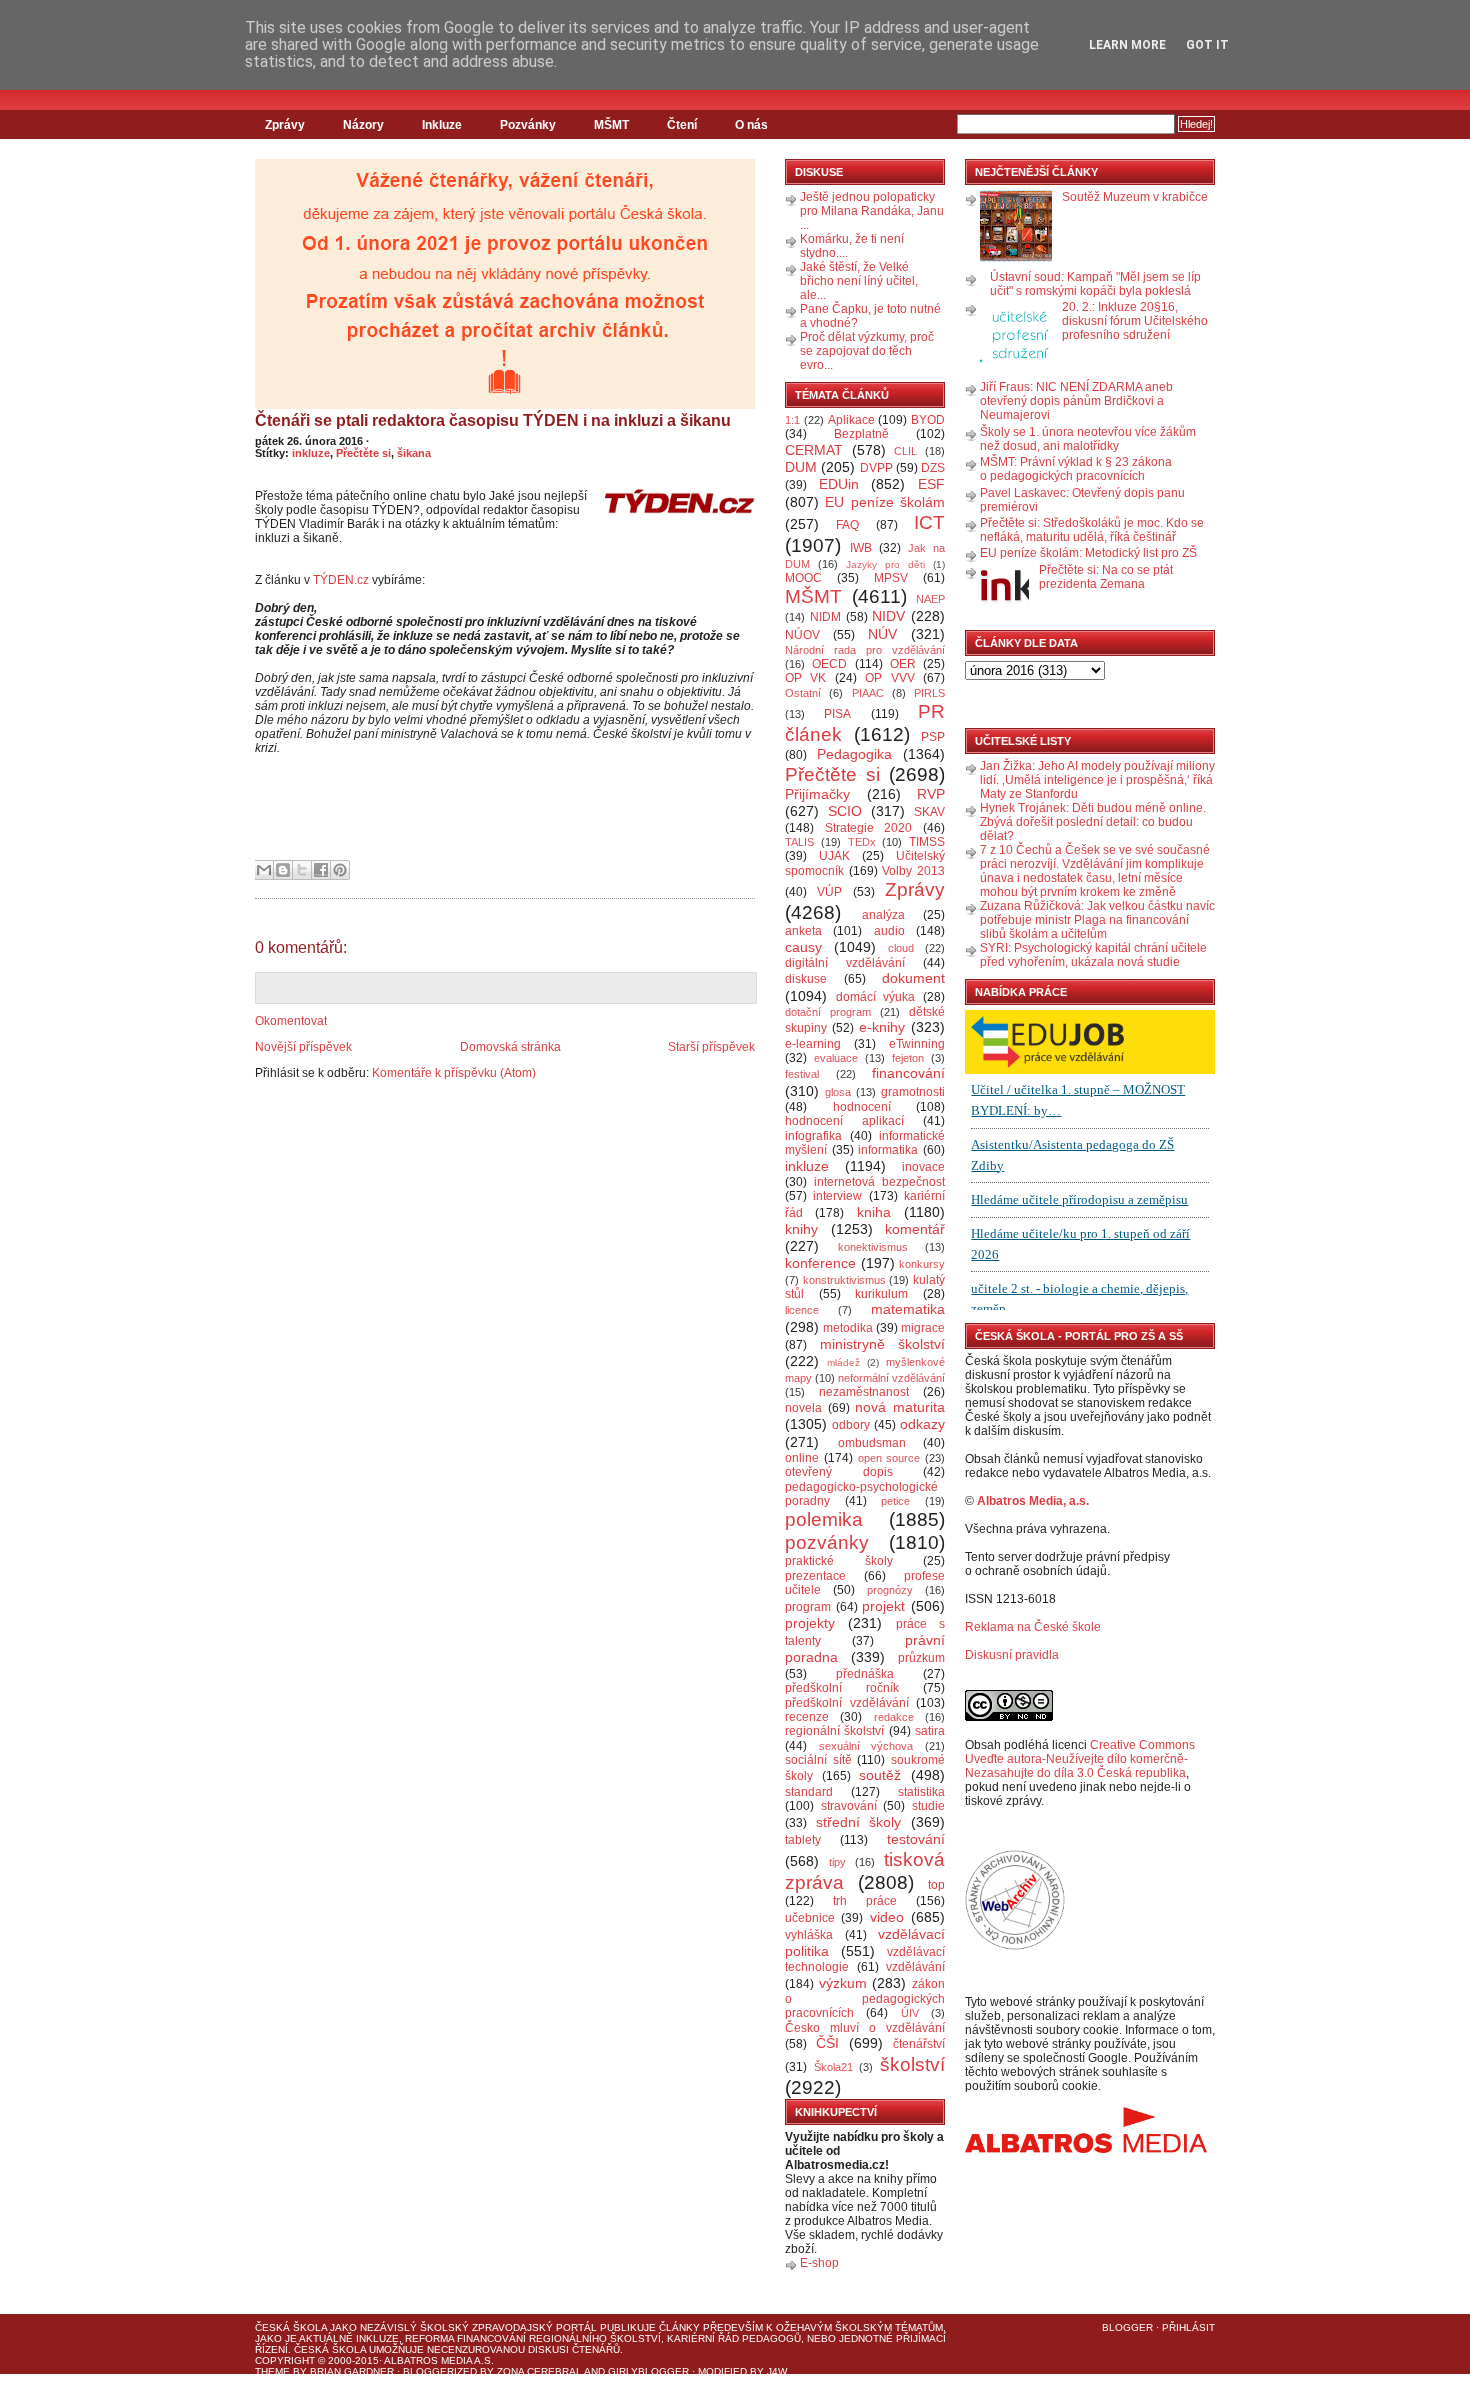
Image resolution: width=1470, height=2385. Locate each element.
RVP (931, 794)
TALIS (799, 842)
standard (809, 1792)
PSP (933, 737)
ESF (931, 484)
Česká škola (291, 2327)
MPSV (891, 578)
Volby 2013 (913, 871)
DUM (801, 467)
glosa (838, 1092)
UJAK (834, 856)
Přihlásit (1188, 2327)
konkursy (922, 1264)
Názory (363, 125)
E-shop (819, 2263)
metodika (848, 1328)
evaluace (836, 1058)
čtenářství (919, 2044)
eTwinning (917, 1044)
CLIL (905, 451)
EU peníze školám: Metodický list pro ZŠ (1088, 553)
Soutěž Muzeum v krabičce (1135, 197)
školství (912, 2064)
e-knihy (882, 1027)
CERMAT (814, 450)
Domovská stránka (510, 1047)
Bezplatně (861, 434)
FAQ (847, 525)
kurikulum (881, 1294)
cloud (901, 948)
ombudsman (872, 1443)
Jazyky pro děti (885, 564)
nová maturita (900, 1407)
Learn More (1127, 45)
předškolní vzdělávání (847, 1703)
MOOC (803, 578)
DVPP (876, 468)
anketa (803, 931)
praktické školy (839, 1561)
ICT (929, 522)
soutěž (880, 1775)
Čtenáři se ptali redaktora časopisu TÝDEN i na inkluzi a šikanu (493, 420)
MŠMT (611, 125)
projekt (883, 1606)
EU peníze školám (885, 502)
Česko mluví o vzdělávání (865, 2028)
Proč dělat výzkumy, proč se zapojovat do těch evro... (867, 351)
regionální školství (834, 1731)
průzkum (921, 1658)
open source (889, 1458)
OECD (829, 664)
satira (930, 1731)
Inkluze (442, 125)
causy (803, 947)
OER (903, 664)
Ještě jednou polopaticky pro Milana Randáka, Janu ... (872, 211)
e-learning (813, 1044)
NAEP (930, 599)
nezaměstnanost (864, 1392)
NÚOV (802, 635)
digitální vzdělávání (845, 963)
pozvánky (827, 1542)
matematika (908, 1309)
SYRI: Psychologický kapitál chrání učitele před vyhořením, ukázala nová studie (1093, 955)
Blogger (1127, 2327)
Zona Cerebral (539, 2371)
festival (802, 1074)
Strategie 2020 (869, 828)
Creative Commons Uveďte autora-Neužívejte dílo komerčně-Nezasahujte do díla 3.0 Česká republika (1080, 1759)
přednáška (865, 1674)
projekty (810, 1623)
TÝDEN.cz (341, 580)
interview (837, 1196)
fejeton (908, 1058)
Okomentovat (291, 1021)
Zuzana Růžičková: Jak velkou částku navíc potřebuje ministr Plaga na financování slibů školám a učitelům (1097, 920)
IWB (861, 548)
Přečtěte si (363, 453)
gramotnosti (913, 1092)
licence (802, 1310)
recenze (807, 1717)
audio (889, 931)
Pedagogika (854, 754)
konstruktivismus (844, 1280)
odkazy (922, 1424)
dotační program (828, 1012)
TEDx (862, 842)
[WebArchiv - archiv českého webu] (1015, 1946)
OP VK (805, 678)
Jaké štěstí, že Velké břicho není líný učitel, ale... (859, 281)
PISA (837, 714)
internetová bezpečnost (879, 1182)
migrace (923, 1328)
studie (928, 1806)
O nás (751, 125)
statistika (921, 1792)
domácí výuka (876, 997)
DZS (933, 468)
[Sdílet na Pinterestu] (340, 870)
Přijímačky (817, 794)
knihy (801, 1229)
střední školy (859, 1822)
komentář (915, 1229)
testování (916, 1839)
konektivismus (873, 1247)
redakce (894, 1717)
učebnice (810, 1918)
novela (803, 1408)
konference (820, 1263)
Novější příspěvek (303, 1047)
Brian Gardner (352, 2371)
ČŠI (827, 2043)
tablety (803, 1840)
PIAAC (868, 693)
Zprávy (285, 125)
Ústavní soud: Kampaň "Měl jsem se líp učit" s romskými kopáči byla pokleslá (1095, 284)
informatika (888, 1150)
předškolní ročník (842, 1688)
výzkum (843, 1983)
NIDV (888, 616)
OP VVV (889, 678)
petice (895, 1501)
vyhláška (809, 1935)
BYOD (928, 420)
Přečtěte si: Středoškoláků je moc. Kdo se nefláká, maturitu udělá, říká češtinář (1092, 530)
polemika (824, 1519)
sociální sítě (818, 1760)
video (887, 1917)
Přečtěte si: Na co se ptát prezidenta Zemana (1106, 577)
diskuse (806, 979)
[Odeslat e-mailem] (264, 870)
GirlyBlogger (648, 2371)
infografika (813, 1136)
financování (908, 1073)
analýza (883, 915)
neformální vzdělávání (891, 1378)
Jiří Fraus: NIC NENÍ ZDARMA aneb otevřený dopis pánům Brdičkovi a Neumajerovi (1076, 401)
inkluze (311, 453)
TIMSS (927, 842)
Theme (272, 2371)
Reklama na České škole (1033, 1627)
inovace (923, 1167)
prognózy (890, 1590)
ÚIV (910, 2013)
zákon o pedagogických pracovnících (865, 1999)
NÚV (882, 634)
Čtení (682, 125)
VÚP (829, 892)
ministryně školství (883, 1344)
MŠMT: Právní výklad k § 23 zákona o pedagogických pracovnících (1076, 469)
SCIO (845, 811)
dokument (913, 978)
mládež (843, 1362)
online (802, 1458)
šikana (414, 453)
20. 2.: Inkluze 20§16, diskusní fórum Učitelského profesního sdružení (1135, 321)
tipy (837, 1862)
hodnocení (862, 1107)
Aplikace (851, 420)
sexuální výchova (866, 1746)
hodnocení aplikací (844, 1121)
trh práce (865, 1901)
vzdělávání (915, 1967)
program (808, 1607)
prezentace (815, 1576)
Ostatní (803, 693)
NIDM (825, 617)
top (936, 1885)
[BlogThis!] (283, 870)
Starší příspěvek (711, 1047)
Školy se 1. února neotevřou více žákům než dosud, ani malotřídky (1088, 439)
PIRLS (929, 693)
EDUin (839, 484)
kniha (874, 1212)
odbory (851, 1425)
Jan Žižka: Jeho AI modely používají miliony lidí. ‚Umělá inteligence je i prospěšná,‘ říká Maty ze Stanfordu (1097, 780)
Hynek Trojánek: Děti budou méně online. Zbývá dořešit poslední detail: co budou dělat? (1093, 822)
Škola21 (833, 2067)
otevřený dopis (839, 1472)
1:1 (792, 420)
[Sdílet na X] (302, 870)
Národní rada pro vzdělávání (865, 650)
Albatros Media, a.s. (1033, 1501)
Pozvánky (528, 125)
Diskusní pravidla (1012, 1655)
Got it (1207, 45)
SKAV (929, 812)
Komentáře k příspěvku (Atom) (454, 1073)
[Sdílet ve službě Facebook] (321, 870)
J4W (777, 2371)
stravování (849, 1806)
